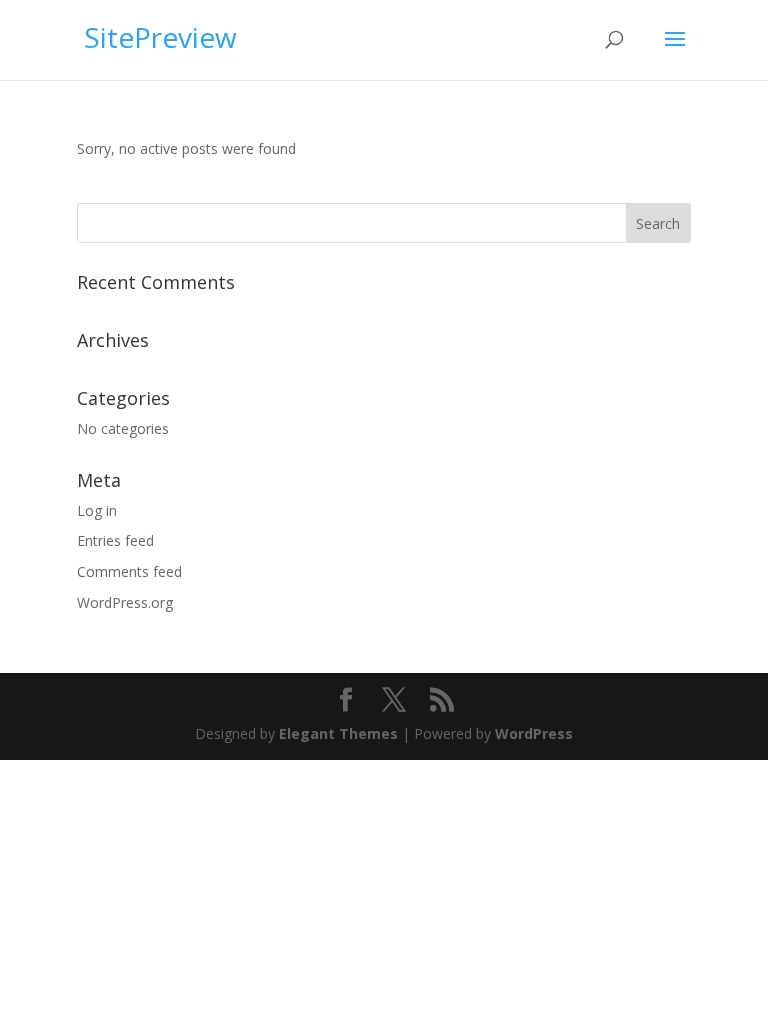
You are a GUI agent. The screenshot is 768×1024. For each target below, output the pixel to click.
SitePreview (160, 37)
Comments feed (129, 571)
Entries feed (115, 540)
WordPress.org (125, 602)
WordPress (534, 733)
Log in (97, 510)
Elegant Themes (338, 733)
